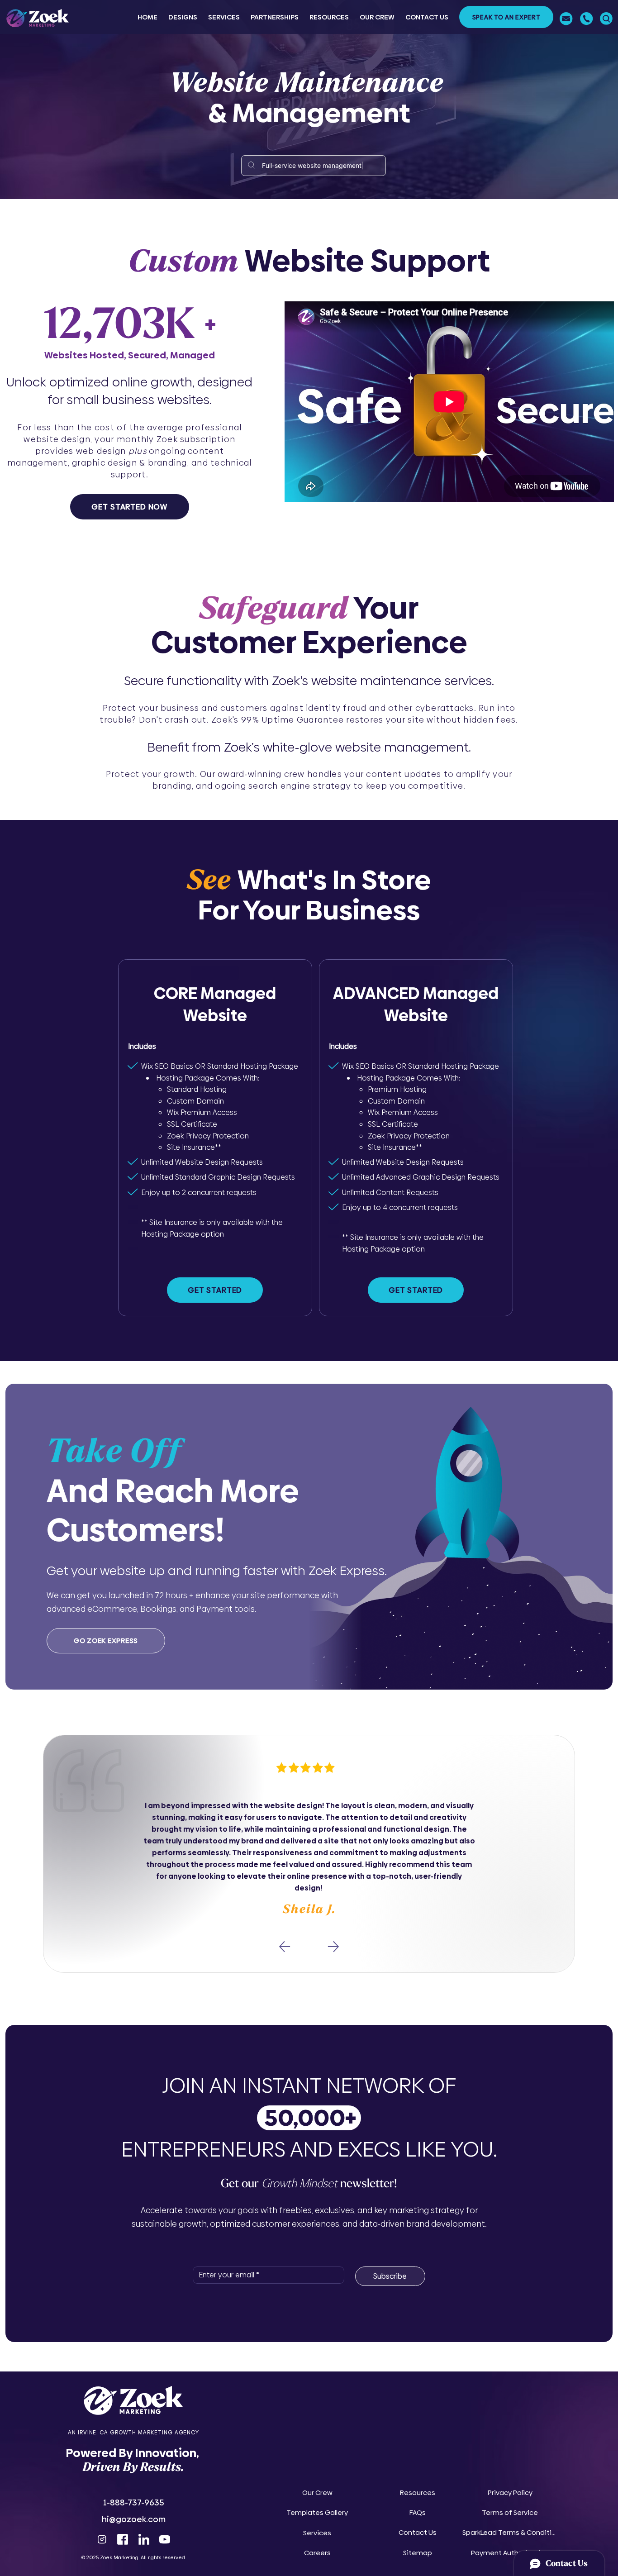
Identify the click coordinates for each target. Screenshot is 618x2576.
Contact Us (418, 2532)
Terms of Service (510, 2512)
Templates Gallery (317, 2512)
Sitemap (418, 2553)
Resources (418, 2493)
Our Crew (317, 2493)
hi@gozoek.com (134, 2519)
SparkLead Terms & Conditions (510, 2532)
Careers (317, 2553)
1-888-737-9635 (134, 2502)
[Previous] (285, 1947)
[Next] (333, 1947)
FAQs (418, 2512)
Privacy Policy (510, 2493)
